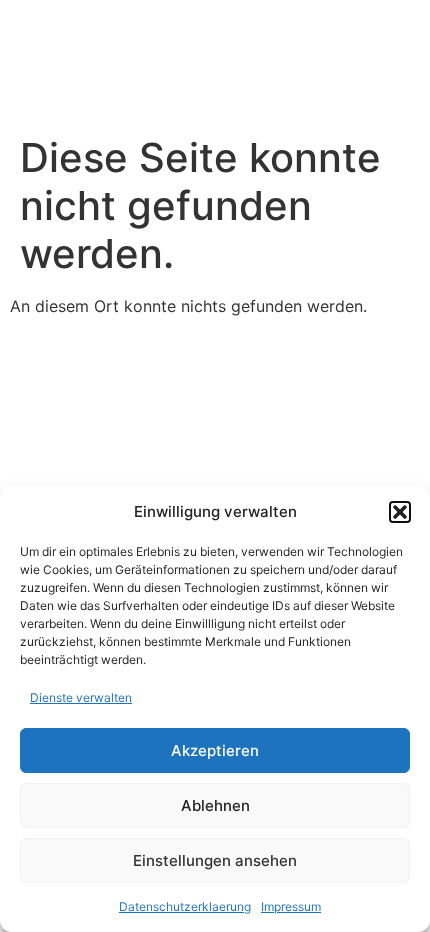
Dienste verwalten (81, 697)
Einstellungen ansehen (215, 860)
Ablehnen (215, 805)
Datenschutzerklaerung (185, 906)
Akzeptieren (215, 750)
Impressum (291, 906)
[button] (400, 512)
